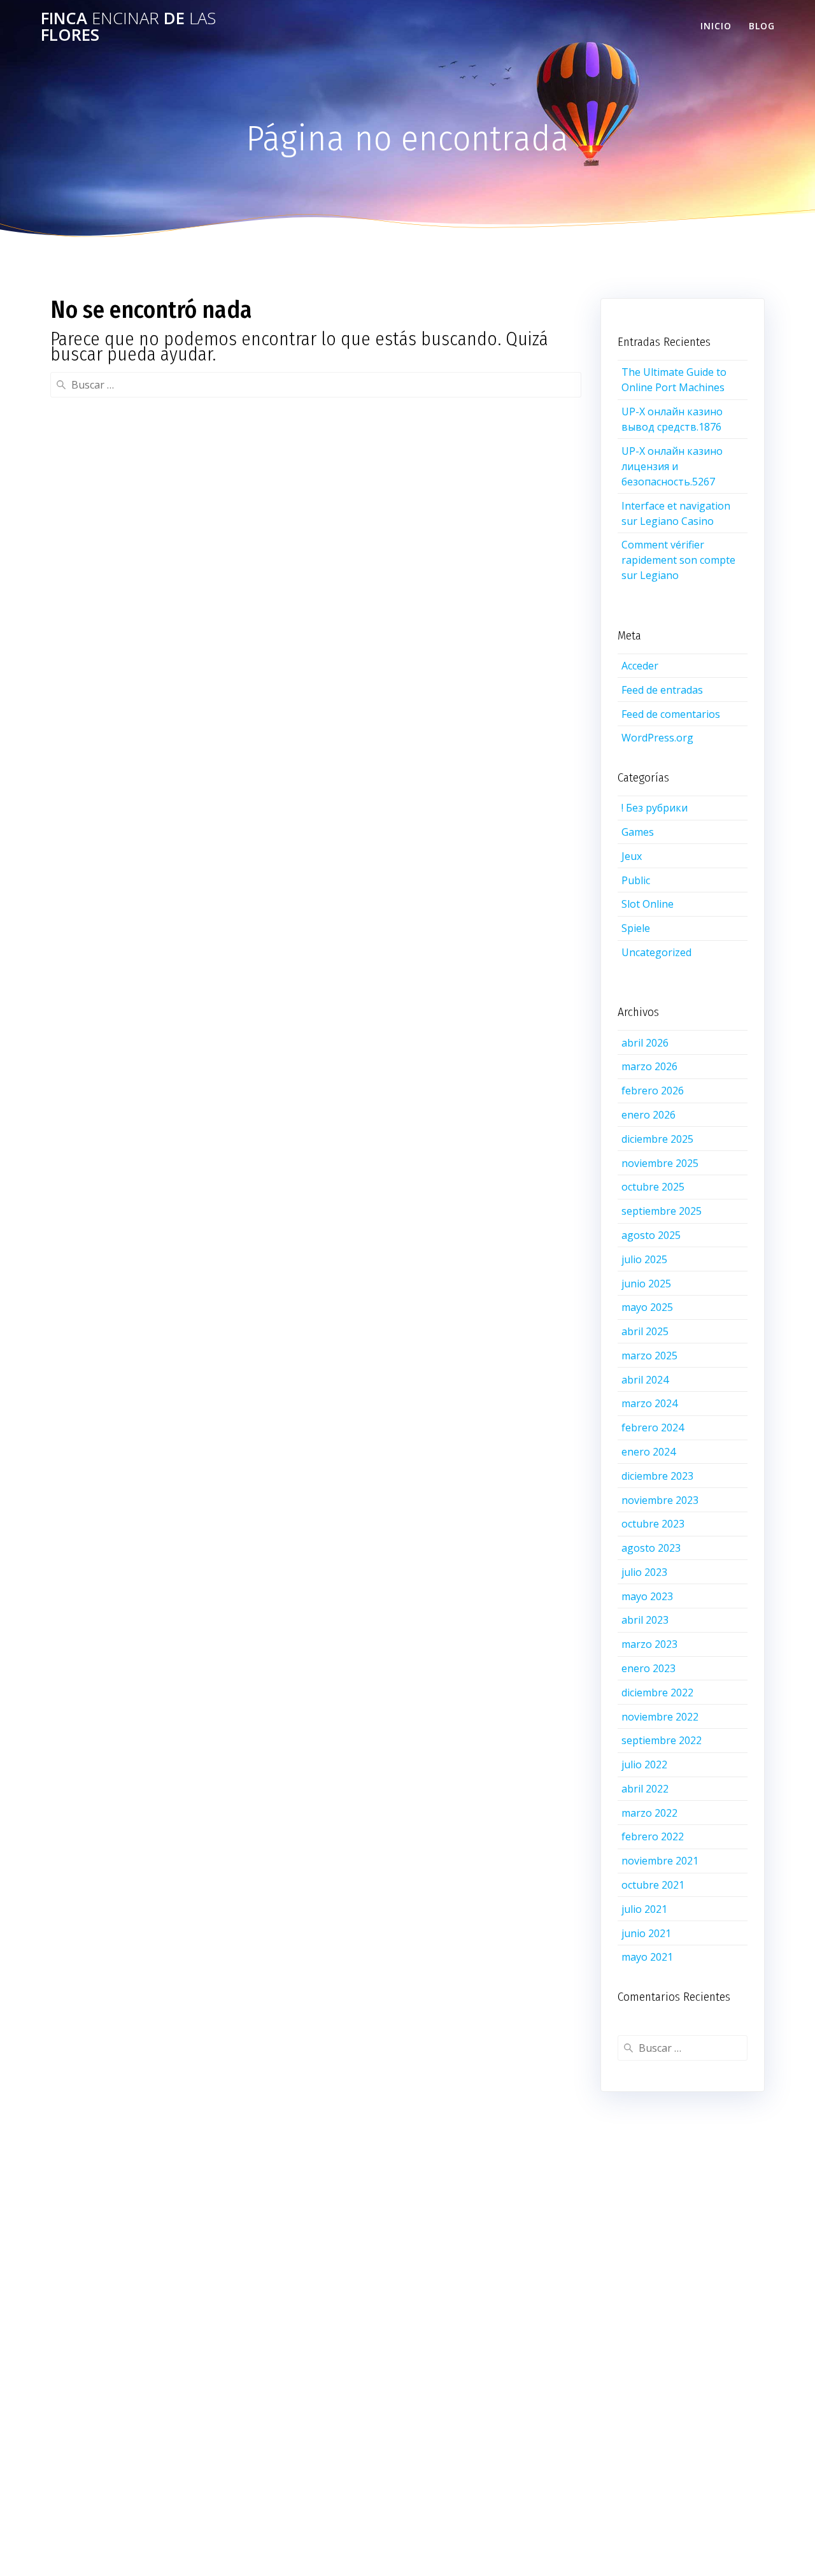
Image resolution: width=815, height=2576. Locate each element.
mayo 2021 (647, 1957)
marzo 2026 (649, 1066)
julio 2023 (644, 1572)
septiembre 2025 (662, 1211)
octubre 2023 (653, 1524)
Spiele (636, 928)
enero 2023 (648, 1668)
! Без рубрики (655, 808)
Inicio (716, 26)
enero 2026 (648, 1115)
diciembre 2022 (657, 1692)
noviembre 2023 (660, 1500)
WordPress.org (657, 738)
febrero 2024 (653, 1428)
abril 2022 (645, 1789)
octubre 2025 (653, 1187)
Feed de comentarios (671, 714)
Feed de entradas (662, 690)
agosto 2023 (651, 1548)
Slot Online (648, 904)
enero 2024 (648, 1452)
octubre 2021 (653, 1885)
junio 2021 (646, 1933)
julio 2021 (644, 1909)
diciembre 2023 (657, 1476)
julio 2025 (644, 1259)
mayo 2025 (647, 1307)
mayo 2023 (647, 1596)
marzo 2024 (649, 1403)
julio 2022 (644, 1764)
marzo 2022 (649, 1813)
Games (638, 832)
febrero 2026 (653, 1091)
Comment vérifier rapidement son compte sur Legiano (678, 560)
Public (636, 880)
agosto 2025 (651, 1235)
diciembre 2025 (657, 1139)
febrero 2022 (653, 1836)
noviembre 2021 (660, 1861)
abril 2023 (645, 1620)
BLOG (762, 26)
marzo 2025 (649, 1356)
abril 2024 (645, 1380)
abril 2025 (645, 1331)
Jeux (632, 856)
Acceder (640, 666)
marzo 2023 (649, 1644)
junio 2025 (646, 1284)
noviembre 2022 (660, 1717)
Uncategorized (656, 952)
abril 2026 (645, 1043)
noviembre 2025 (660, 1163)
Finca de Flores (128, 26)
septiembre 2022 (662, 1740)
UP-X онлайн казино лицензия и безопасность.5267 (672, 466)
